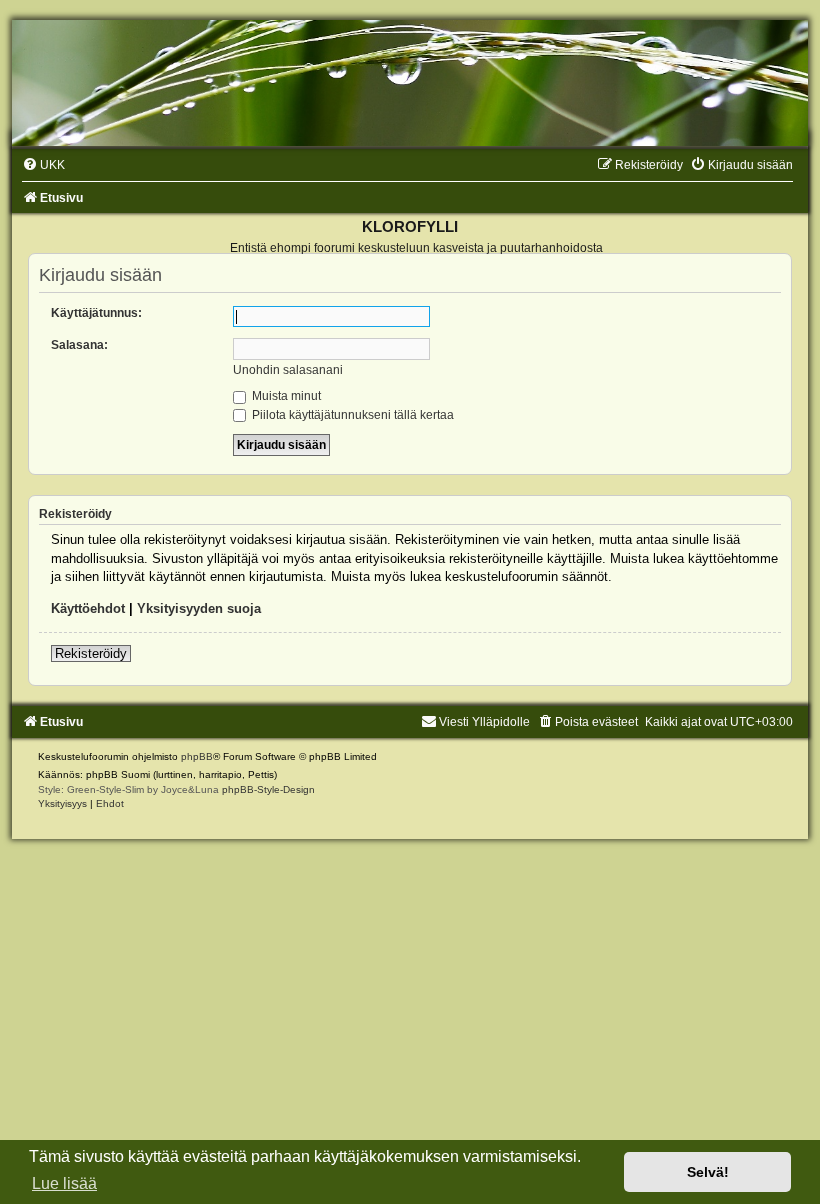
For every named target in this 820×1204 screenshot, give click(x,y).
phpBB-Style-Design (268, 789)
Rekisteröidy (91, 653)
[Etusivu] (410, 83)
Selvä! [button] (708, 1172)
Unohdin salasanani (288, 370)
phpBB (197, 756)
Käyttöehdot (88, 608)
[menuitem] (43, 165)
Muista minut (285, 396)
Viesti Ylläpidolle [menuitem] (484, 722)
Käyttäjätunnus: (96, 313)
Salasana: (79, 345)
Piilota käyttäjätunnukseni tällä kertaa (351, 415)
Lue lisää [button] (64, 1183)
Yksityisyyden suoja (199, 608)
